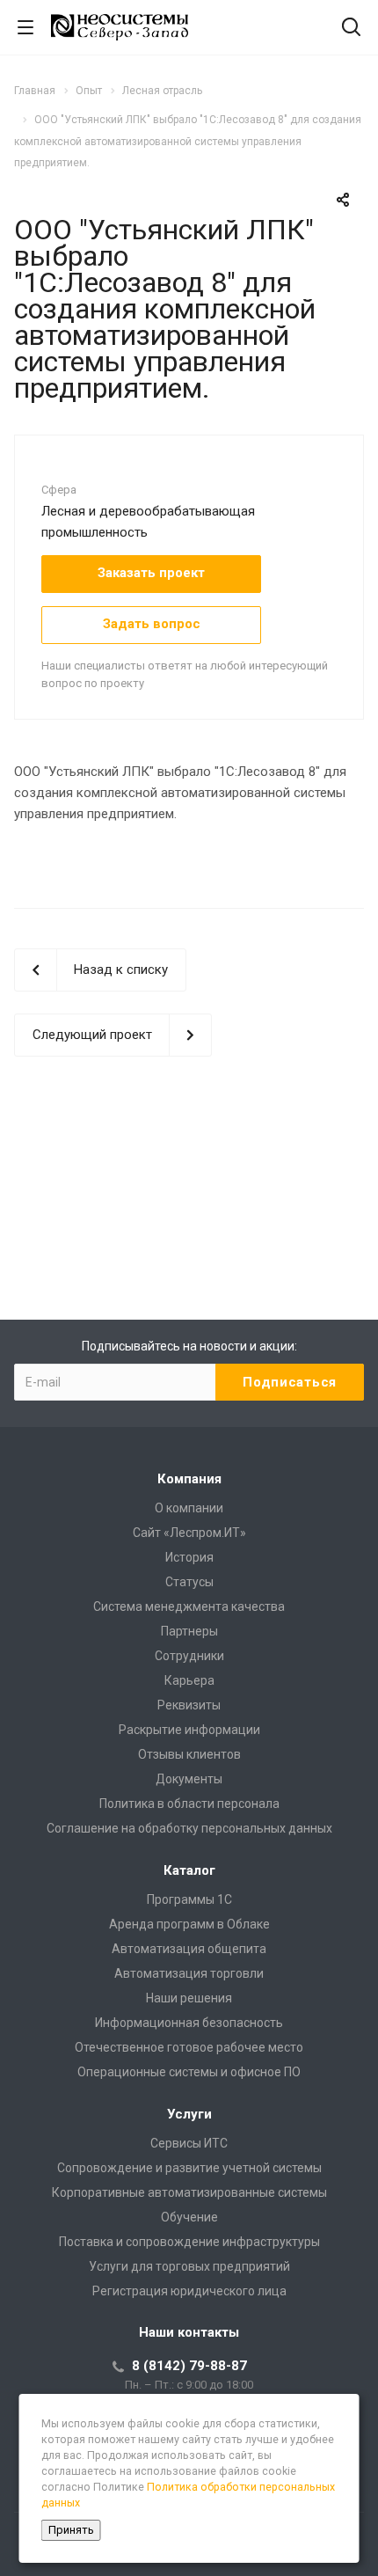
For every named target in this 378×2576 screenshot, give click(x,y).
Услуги (189, 2114)
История (189, 1557)
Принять (71, 2530)
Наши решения (189, 1998)
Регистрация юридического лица (189, 2291)
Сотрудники (189, 1656)
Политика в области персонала (189, 1804)
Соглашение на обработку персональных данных (189, 1828)
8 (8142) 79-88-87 (189, 2366)
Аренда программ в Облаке (189, 1924)
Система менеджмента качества (189, 1606)
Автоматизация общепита (189, 1949)
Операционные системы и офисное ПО (189, 2072)
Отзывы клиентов (189, 1754)
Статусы (189, 1582)
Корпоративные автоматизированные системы (189, 2192)
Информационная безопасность (189, 2023)
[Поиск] (351, 29)
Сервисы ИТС (189, 2143)
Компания (189, 1479)
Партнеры (189, 1631)
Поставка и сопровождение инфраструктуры (189, 2242)
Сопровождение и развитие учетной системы (189, 2168)
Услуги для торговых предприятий (189, 2266)
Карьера (189, 1680)
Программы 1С (189, 1899)
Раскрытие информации (189, 1730)
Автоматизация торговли (189, 1973)
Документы (189, 1779)
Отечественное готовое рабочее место (189, 2047)
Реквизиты (189, 1705)
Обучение (189, 2217)
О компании (189, 1508)
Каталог (189, 1870)
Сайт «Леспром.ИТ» (189, 1533)
